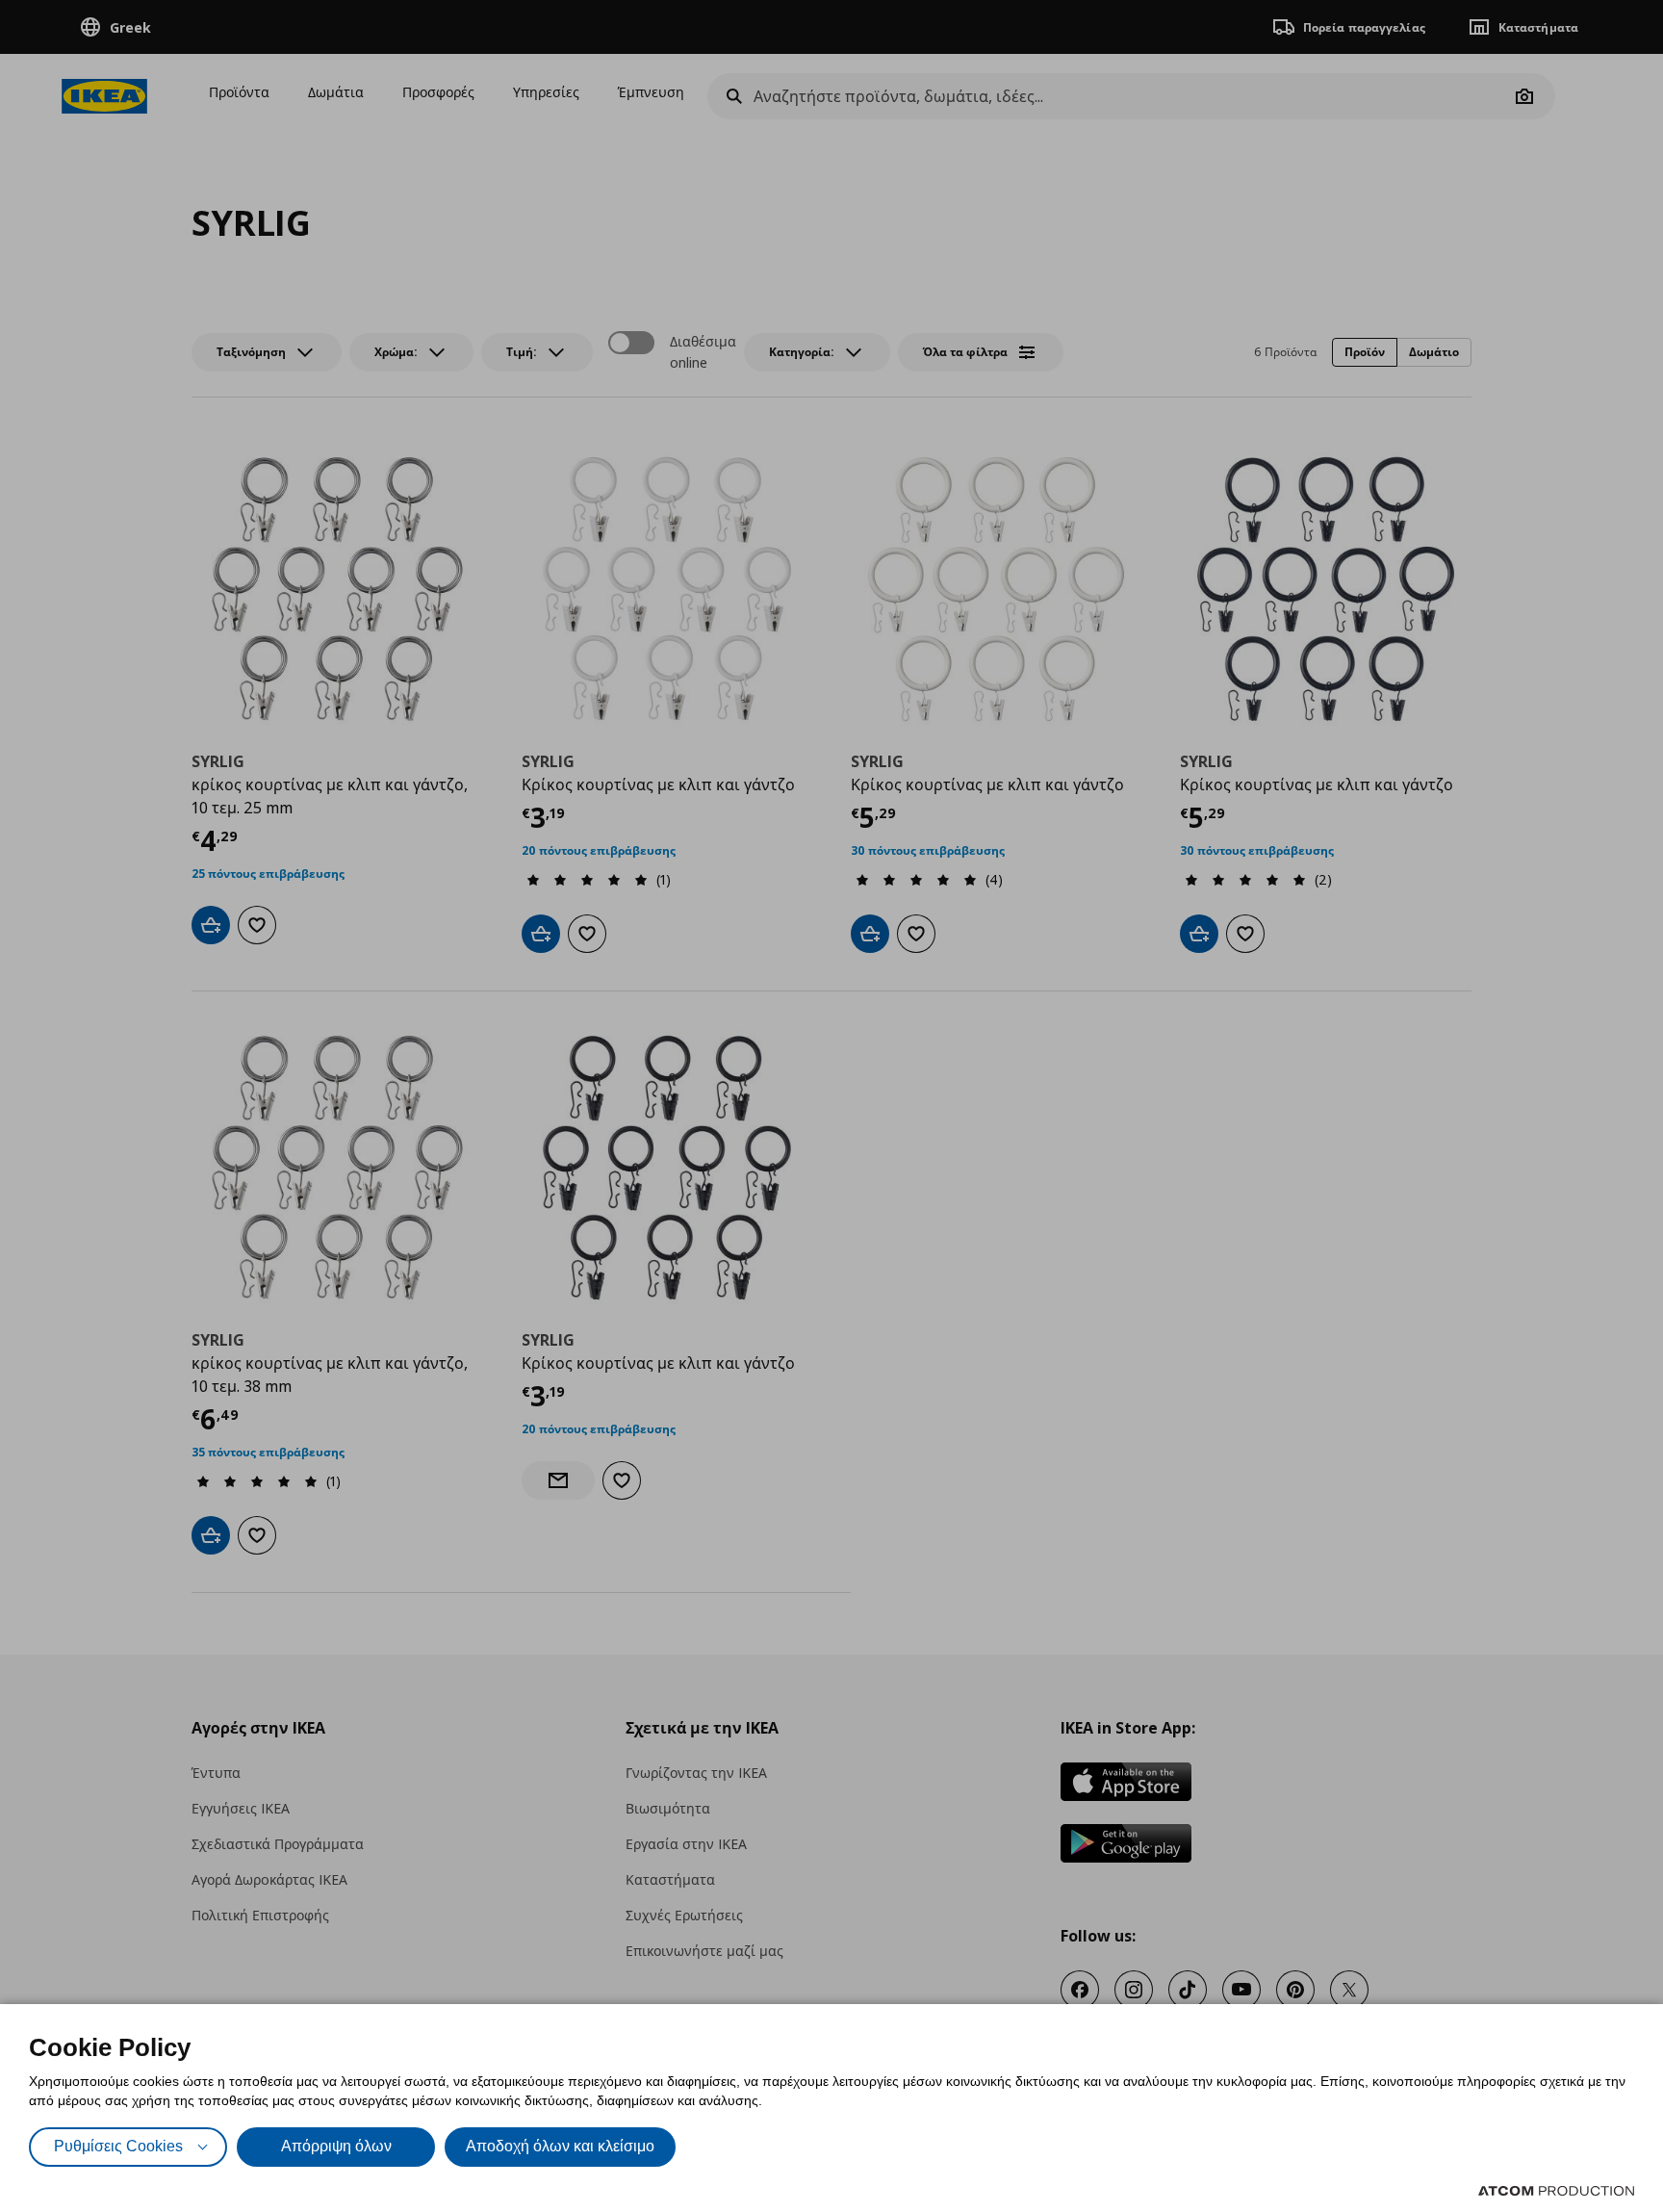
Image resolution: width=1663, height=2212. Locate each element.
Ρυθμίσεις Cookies (118, 2146)
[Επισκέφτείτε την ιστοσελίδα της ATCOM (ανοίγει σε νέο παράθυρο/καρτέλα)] (1556, 2191)
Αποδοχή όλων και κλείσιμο (560, 2146)
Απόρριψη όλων (336, 2146)
